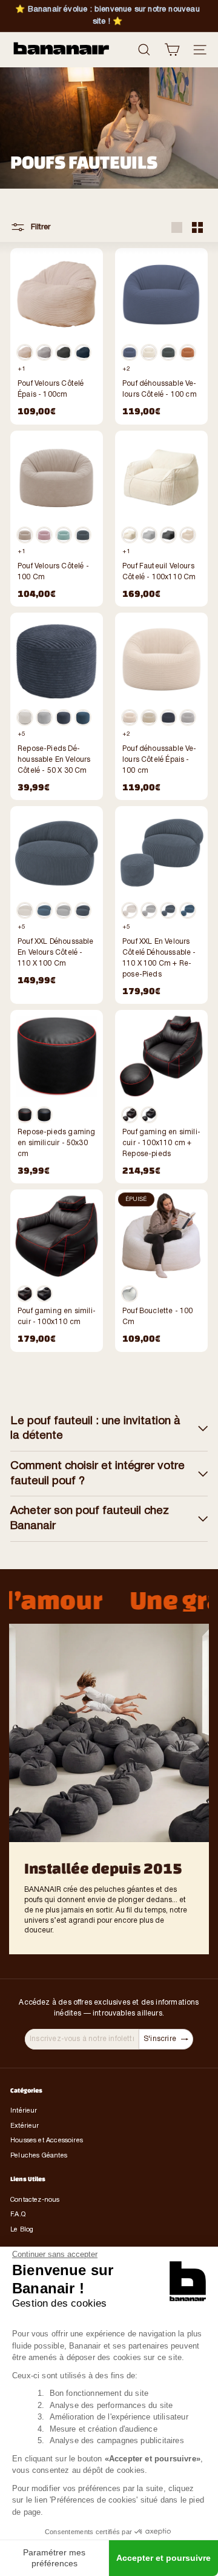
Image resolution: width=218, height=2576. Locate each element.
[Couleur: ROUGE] (25, 1115)
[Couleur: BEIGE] (25, 535)
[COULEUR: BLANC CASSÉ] (130, 718)
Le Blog (22, 2230)
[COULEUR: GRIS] (168, 352)
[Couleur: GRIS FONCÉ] (64, 352)
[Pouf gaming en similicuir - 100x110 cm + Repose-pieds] (161, 1097)
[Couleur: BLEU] (44, 1115)
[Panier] (172, 50)
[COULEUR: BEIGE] (149, 718)
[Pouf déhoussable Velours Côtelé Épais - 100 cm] (161, 706)
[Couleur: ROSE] (44, 535)
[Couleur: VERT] (64, 535)
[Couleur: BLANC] (25, 352)
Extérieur (25, 2126)
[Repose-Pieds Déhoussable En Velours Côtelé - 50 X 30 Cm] (57, 706)
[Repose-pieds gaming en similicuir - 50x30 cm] (57, 1097)
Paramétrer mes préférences (54, 2558)
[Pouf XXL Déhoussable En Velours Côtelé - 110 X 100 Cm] (57, 900)
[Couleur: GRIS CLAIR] (44, 352)
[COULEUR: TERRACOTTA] (188, 352)
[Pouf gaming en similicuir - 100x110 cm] (57, 1271)
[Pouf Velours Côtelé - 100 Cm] (57, 519)
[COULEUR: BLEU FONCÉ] (130, 352)
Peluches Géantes (39, 2156)
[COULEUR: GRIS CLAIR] (188, 718)
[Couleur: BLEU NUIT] (83, 535)
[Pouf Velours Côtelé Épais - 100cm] (57, 336)
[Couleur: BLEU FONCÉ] (83, 352)
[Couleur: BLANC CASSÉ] (130, 535)
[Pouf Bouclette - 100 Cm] (161, 1271)
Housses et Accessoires (47, 2141)
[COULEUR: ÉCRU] (149, 352)
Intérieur (24, 2111)
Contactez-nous (35, 2200)
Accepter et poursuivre (163, 2558)
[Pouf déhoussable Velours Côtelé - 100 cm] (161, 336)
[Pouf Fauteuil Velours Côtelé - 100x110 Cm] (161, 519)
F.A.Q (18, 2214)
